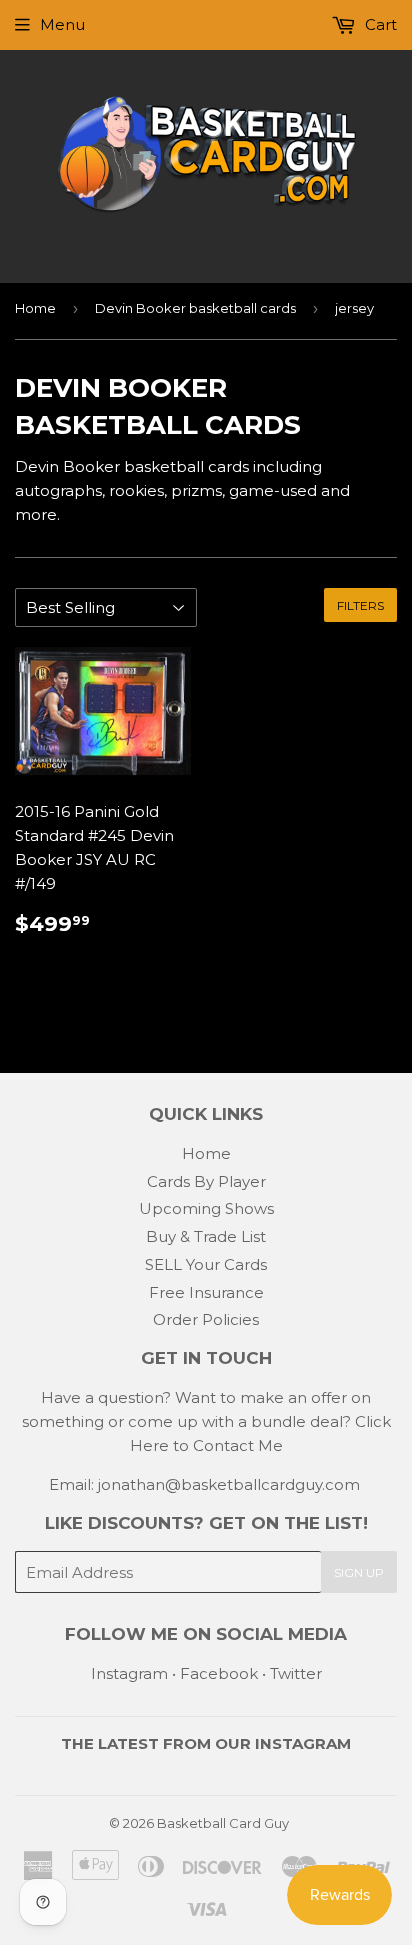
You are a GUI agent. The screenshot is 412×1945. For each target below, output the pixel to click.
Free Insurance (206, 1292)
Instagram (129, 1673)
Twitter (296, 1673)
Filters (360, 605)
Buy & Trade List (206, 1236)
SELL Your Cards (206, 1264)
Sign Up (359, 1572)
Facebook (219, 1673)
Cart (379, 24)
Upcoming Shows (206, 1208)
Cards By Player (206, 1181)
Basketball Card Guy (223, 1823)
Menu (62, 24)
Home (35, 308)
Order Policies (206, 1319)
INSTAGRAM (303, 1743)
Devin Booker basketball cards (195, 308)
